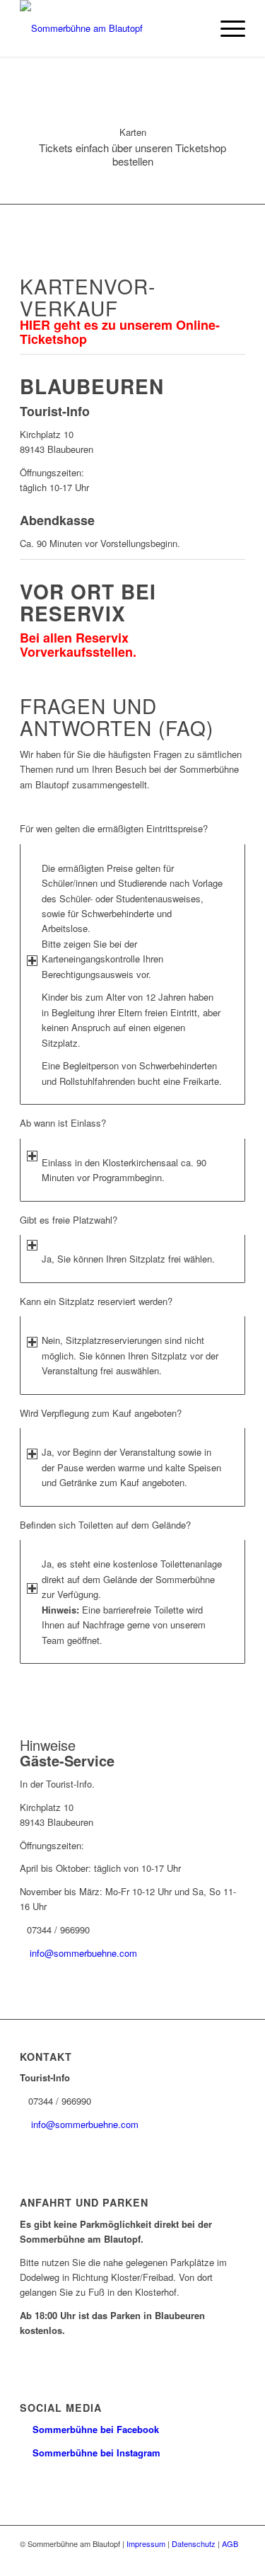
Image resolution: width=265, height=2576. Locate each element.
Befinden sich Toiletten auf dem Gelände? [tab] (105, 1525)
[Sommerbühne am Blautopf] (110, 28)
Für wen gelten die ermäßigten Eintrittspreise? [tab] (114, 828)
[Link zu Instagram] (235, 2558)
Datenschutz (194, 2543)
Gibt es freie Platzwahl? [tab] (69, 1220)
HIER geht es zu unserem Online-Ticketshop (120, 332)
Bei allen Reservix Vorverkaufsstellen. (78, 645)
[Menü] (226, 28)
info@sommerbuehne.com (83, 1953)
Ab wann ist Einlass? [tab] (63, 1123)
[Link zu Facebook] (213, 2558)
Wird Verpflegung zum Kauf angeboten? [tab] (101, 1413)
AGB (230, 2543)
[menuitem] (226, 28)
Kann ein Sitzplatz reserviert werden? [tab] (96, 1301)
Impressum (146, 2543)
